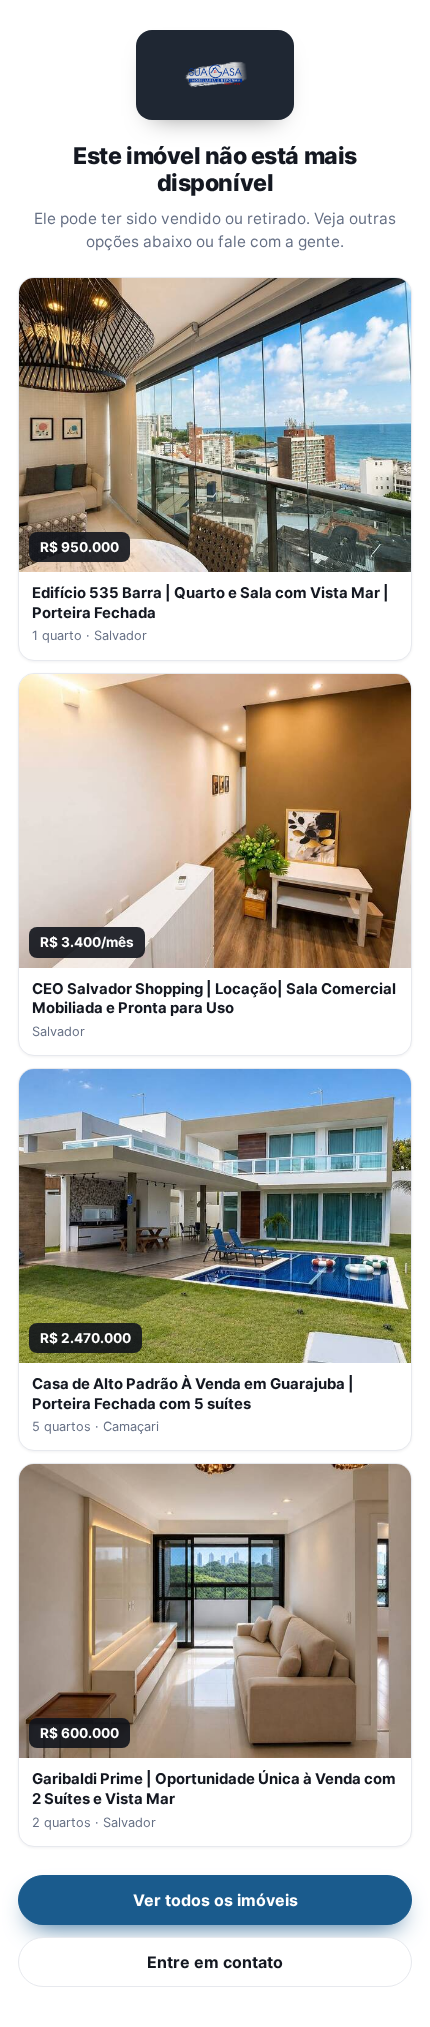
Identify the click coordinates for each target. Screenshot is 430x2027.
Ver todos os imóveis (215, 1900)
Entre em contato (215, 1962)
